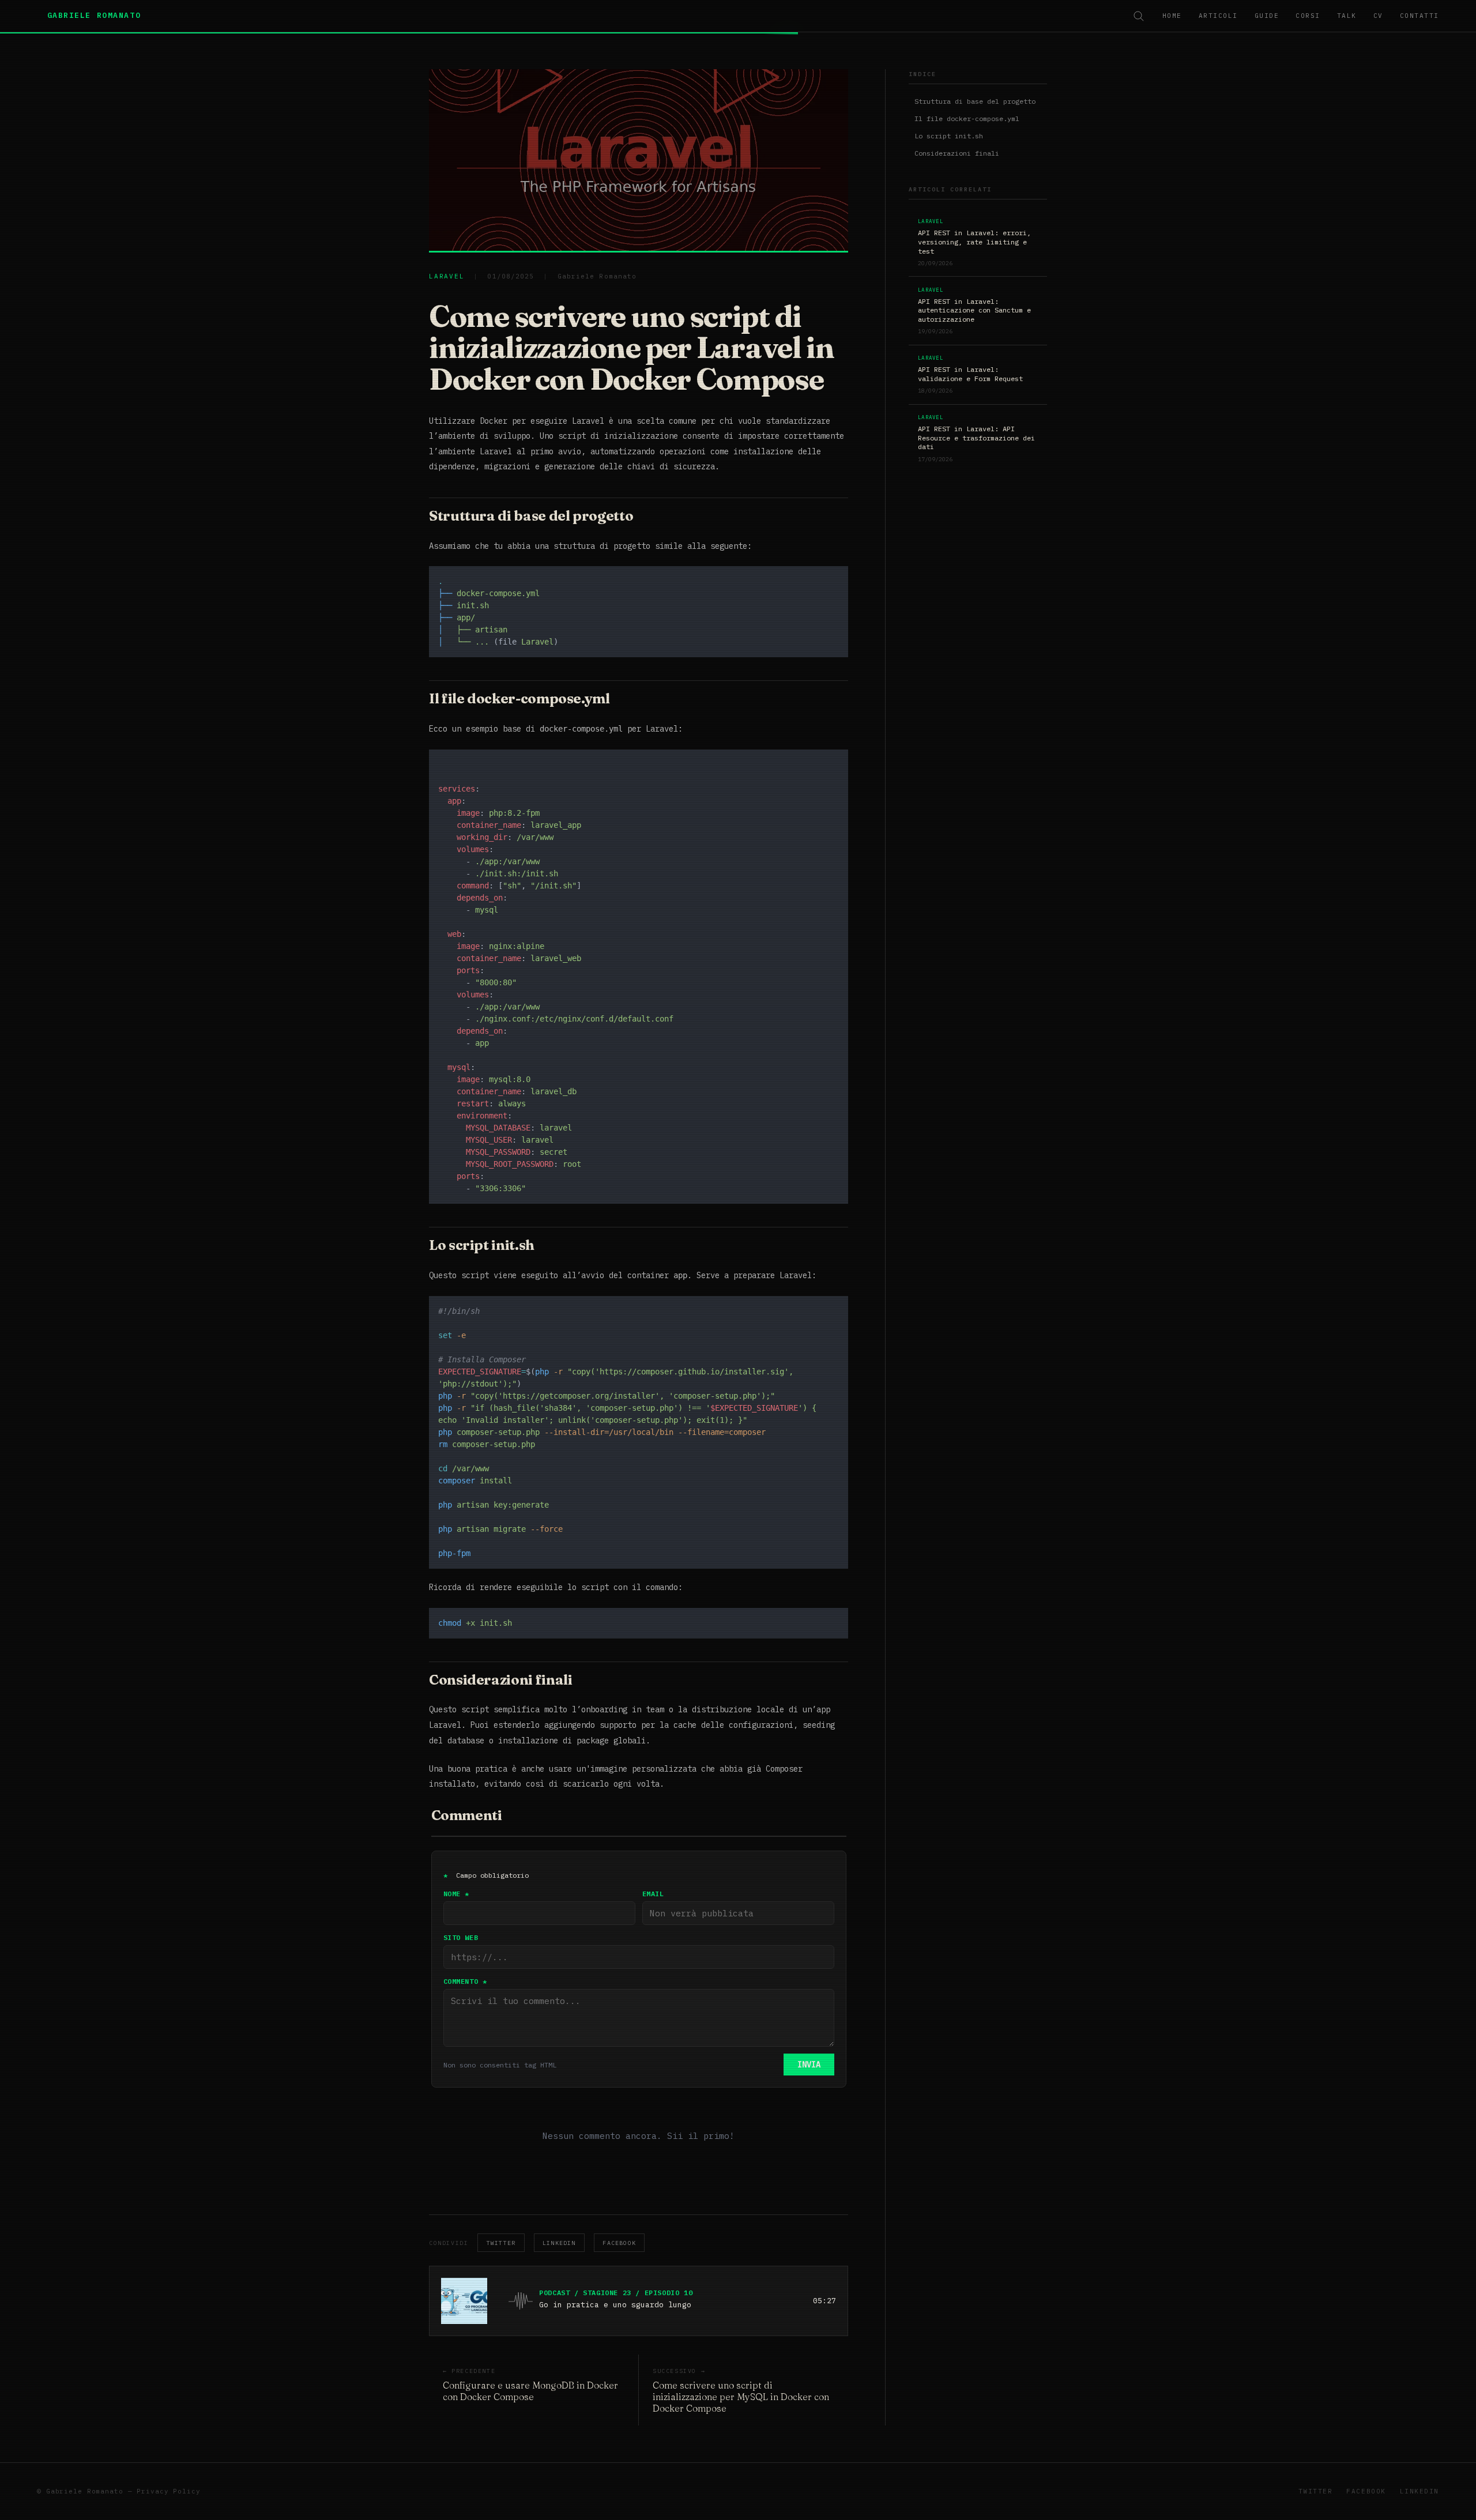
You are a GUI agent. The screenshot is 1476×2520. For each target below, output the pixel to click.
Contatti (1419, 16)
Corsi (1308, 16)
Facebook (619, 2243)
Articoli (1218, 16)
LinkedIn (559, 2243)
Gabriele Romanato (94, 15)
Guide (1267, 16)
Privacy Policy (168, 2491)
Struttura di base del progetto (975, 101)
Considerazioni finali (957, 153)
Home (1172, 16)
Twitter (501, 2243)
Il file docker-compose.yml (967, 118)
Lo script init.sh (949, 136)
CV (1378, 16)
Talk (1347, 16)
